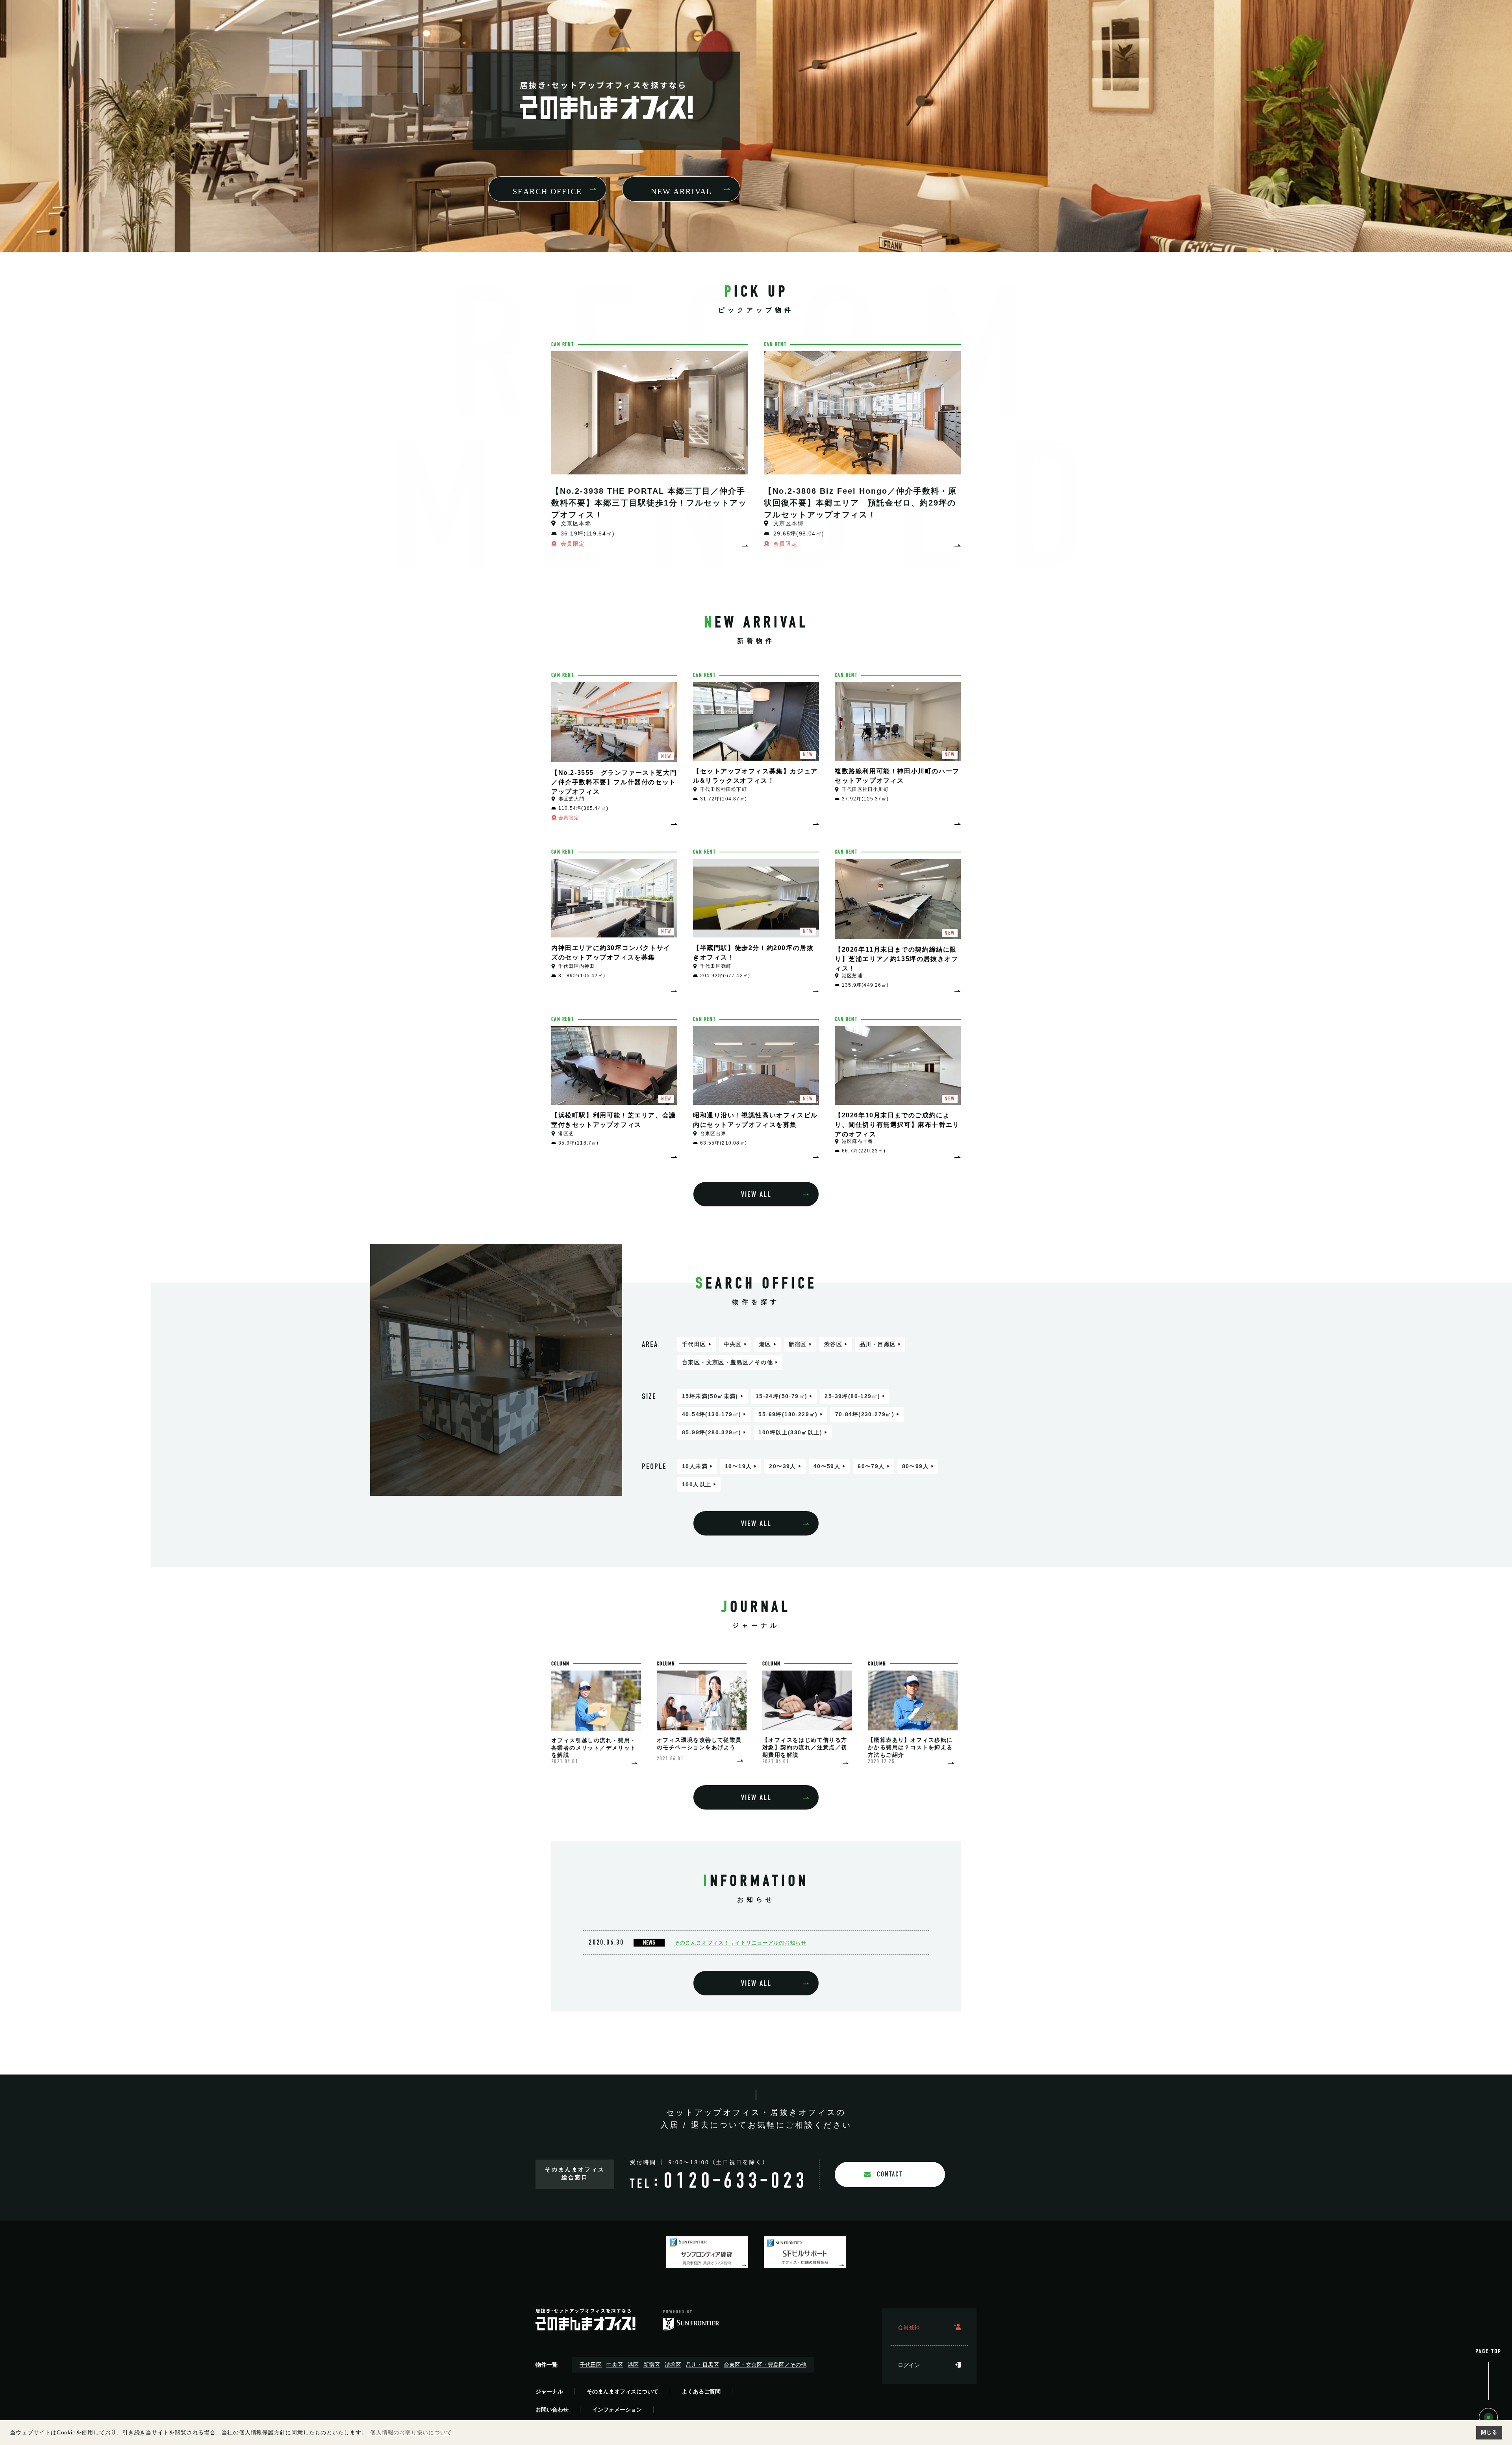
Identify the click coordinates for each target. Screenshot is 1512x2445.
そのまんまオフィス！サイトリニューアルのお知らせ (740, 1943)
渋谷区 (833, 1344)
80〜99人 (915, 1466)
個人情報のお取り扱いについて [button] (411, 2432)
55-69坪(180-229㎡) (788, 1414)
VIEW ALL (756, 1194)
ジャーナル (549, 2391)
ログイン (909, 2365)
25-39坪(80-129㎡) (852, 1396)
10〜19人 (738, 1466)
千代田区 (694, 1344)
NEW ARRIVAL (681, 191)
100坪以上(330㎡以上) (790, 1432)
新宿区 (798, 1344)
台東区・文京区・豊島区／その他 (727, 1362)
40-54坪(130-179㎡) (712, 1414)
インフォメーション (617, 2410)
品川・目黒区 (878, 1344)
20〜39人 (782, 1466)
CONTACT (890, 2174)
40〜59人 (827, 1466)
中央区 (733, 1344)
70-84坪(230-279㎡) (865, 1414)
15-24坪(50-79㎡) (782, 1396)
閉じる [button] (1489, 2432)
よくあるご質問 (701, 2391)
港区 (765, 1344)
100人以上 (697, 1484)
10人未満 (695, 1466)
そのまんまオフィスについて (623, 2391)
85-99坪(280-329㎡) (712, 1432)
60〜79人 (871, 1466)
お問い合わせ (552, 2410)
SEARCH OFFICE (547, 191)
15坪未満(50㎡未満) (710, 1396)
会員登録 (909, 2327)
